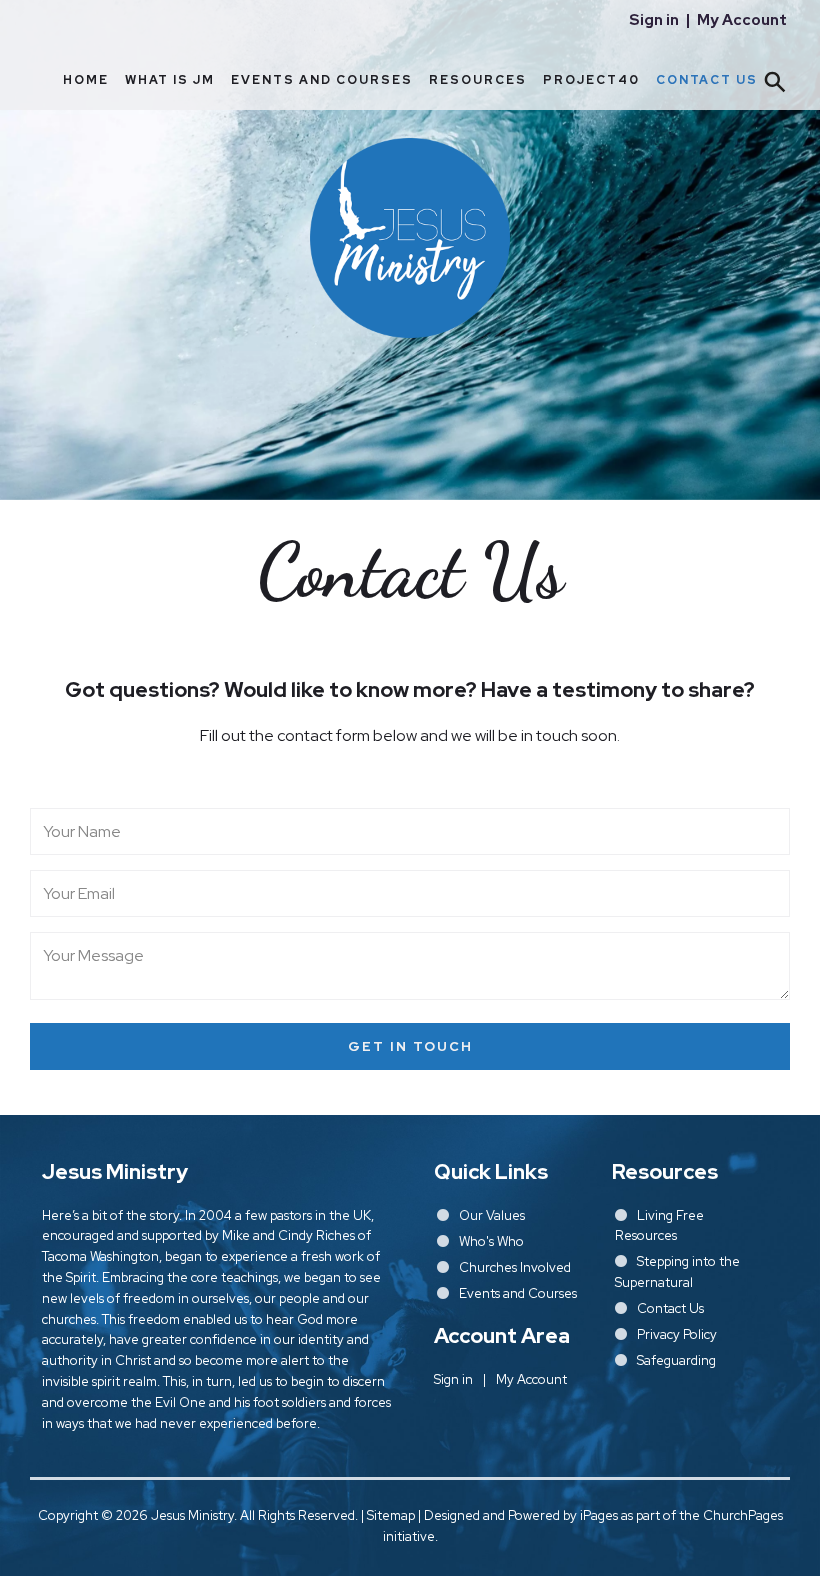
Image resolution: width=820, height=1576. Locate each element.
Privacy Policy (677, 1334)
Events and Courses (322, 80)
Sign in (654, 20)
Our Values (492, 1215)
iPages (599, 1515)
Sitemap (391, 1515)
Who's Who (491, 1241)
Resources (478, 80)
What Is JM (170, 80)
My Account (742, 20)
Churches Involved (515, 1267)
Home (86, 80)
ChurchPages (743, 1515)
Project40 (591, 80)
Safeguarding (676, 1360)
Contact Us (707, 80)
